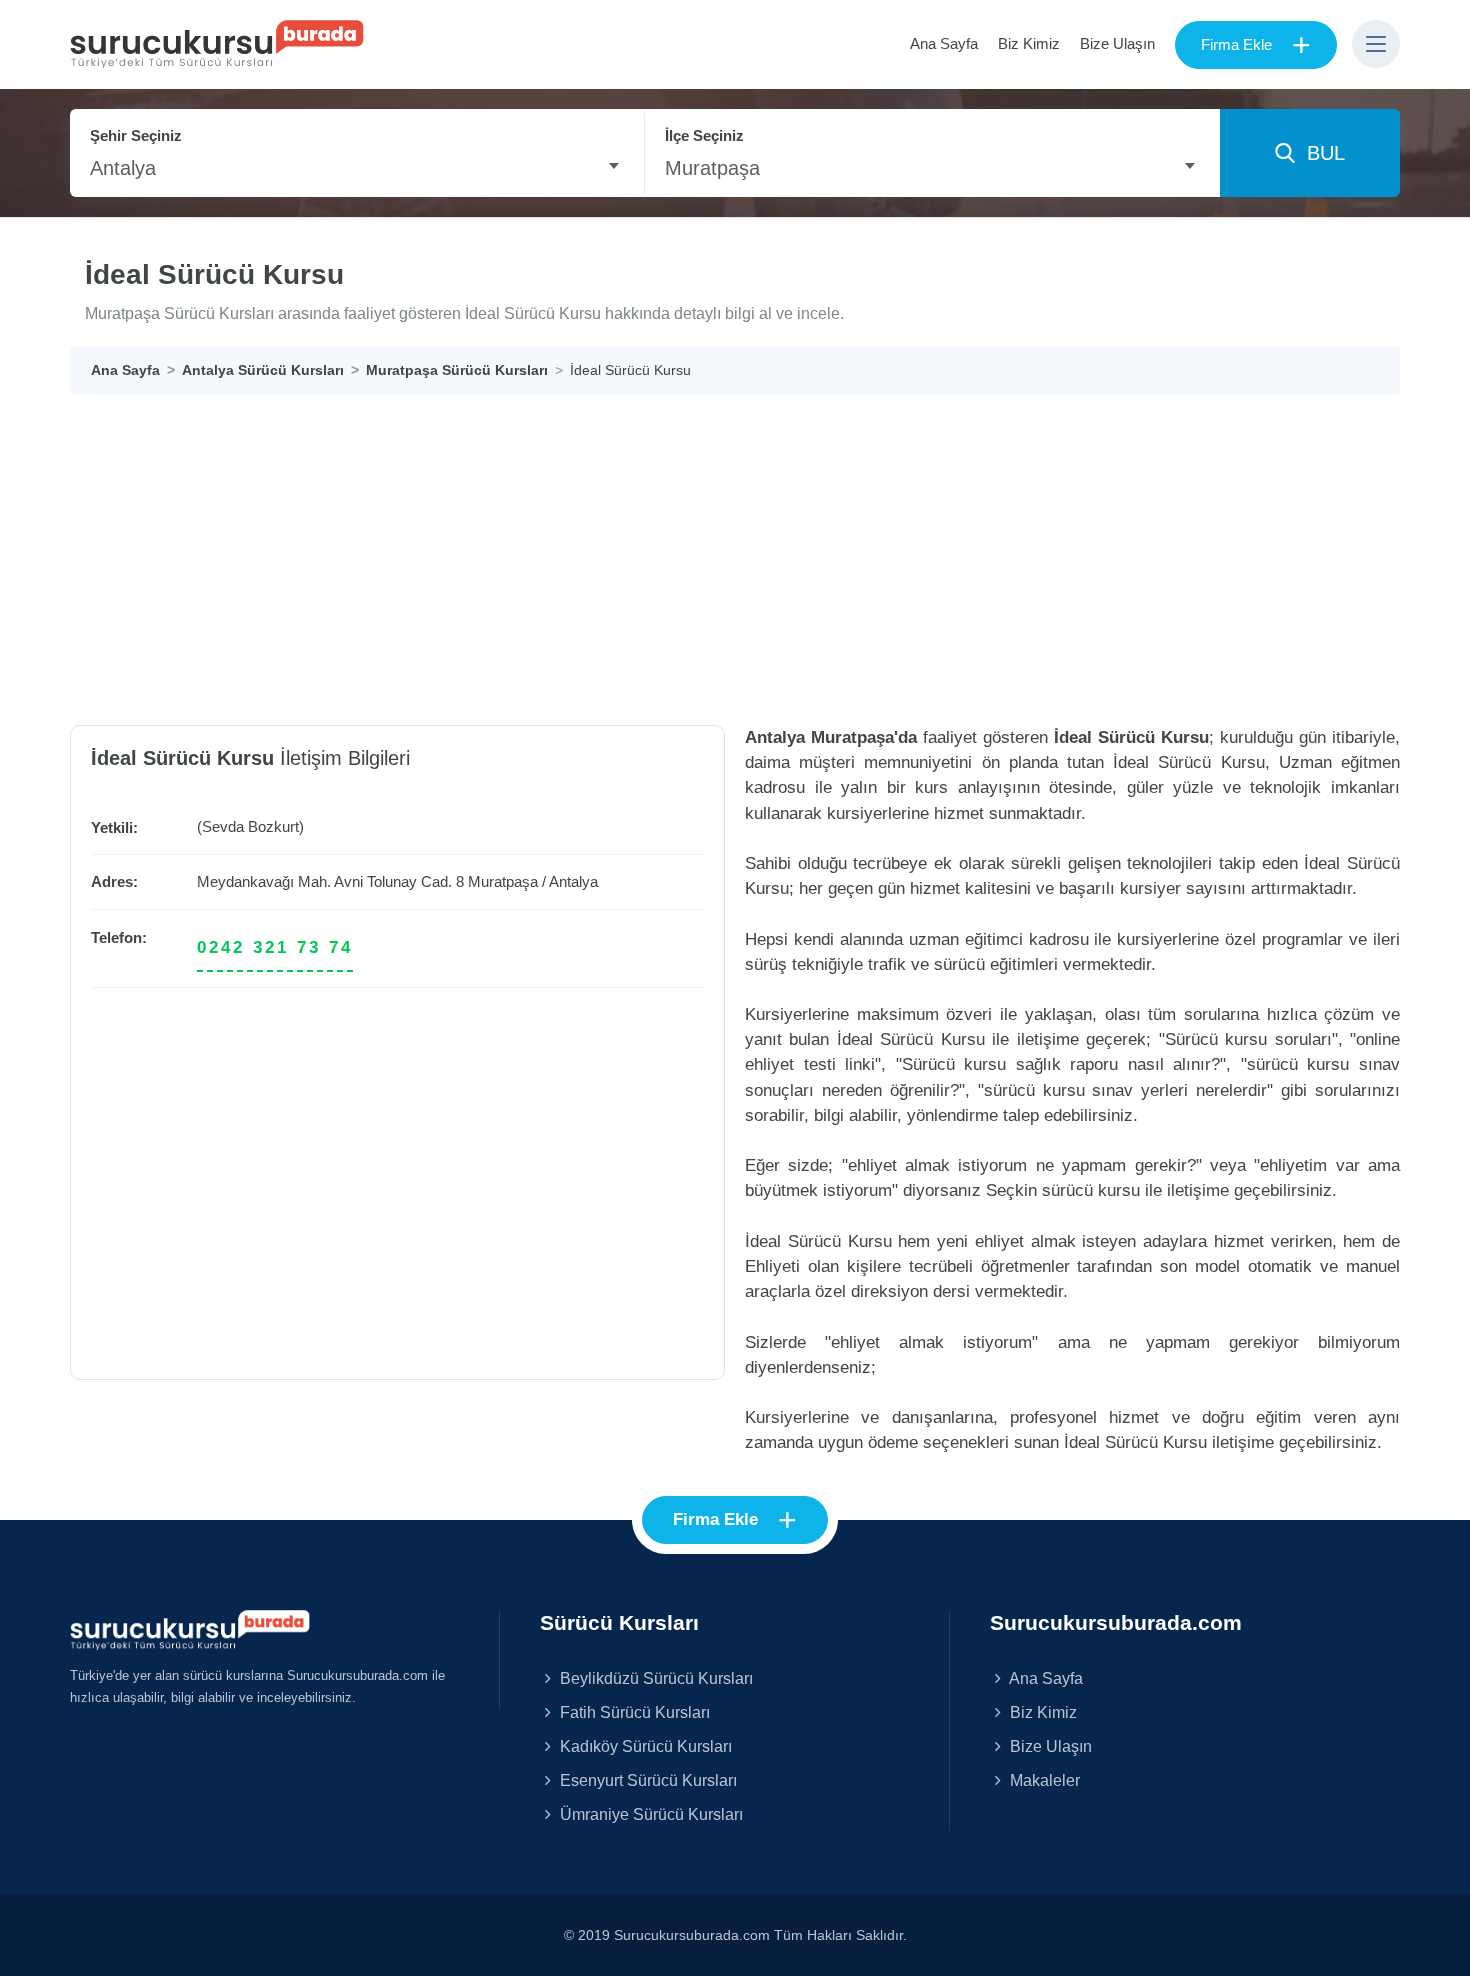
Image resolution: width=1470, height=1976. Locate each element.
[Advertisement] (735, 545)
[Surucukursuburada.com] (190, 1629)
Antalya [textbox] (123, 168)
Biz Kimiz (1029, 43)
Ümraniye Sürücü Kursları (649, 1814)
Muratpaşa (503, 881)
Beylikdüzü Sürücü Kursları (654, 1678)
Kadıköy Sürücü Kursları (644, 1746)
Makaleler (1043, 1780)
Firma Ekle (1256, 45)
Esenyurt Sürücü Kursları (646, 1780)
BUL (1320, 153)
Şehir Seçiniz (136, 135)
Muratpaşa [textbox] (712, 168)
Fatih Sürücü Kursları (633, 1712)
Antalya (573, 881)
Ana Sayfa (944, 43)
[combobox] (357, 168)
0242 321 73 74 (275, 947)
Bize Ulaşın (1117, 43)
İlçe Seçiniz (704, 135)
